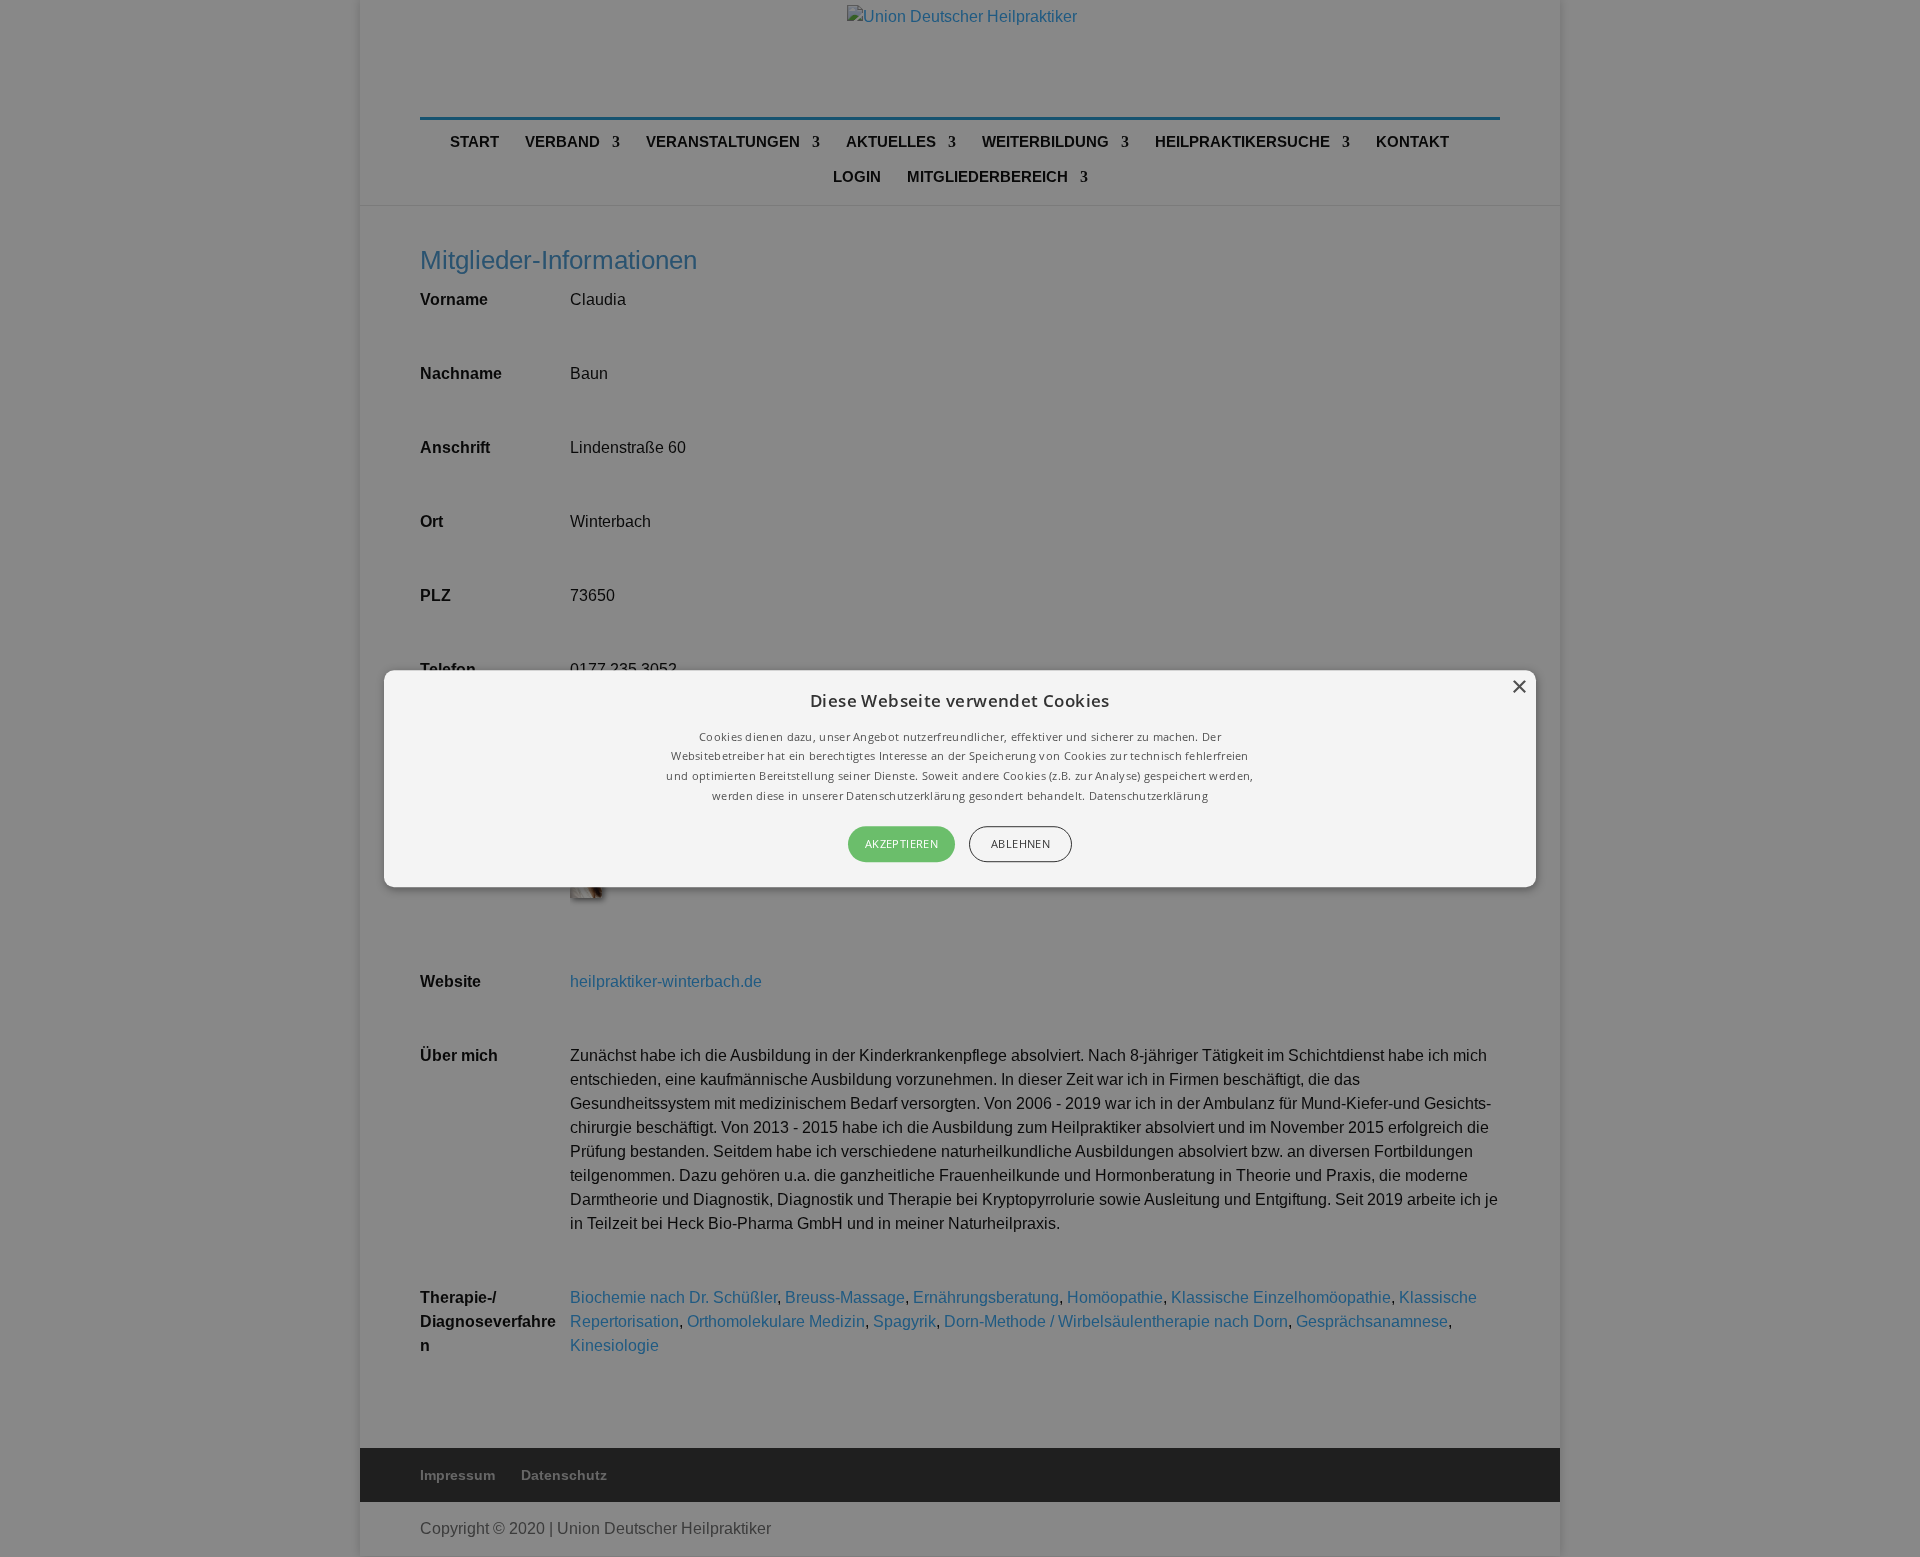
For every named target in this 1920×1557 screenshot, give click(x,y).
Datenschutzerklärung (1148, 795)
